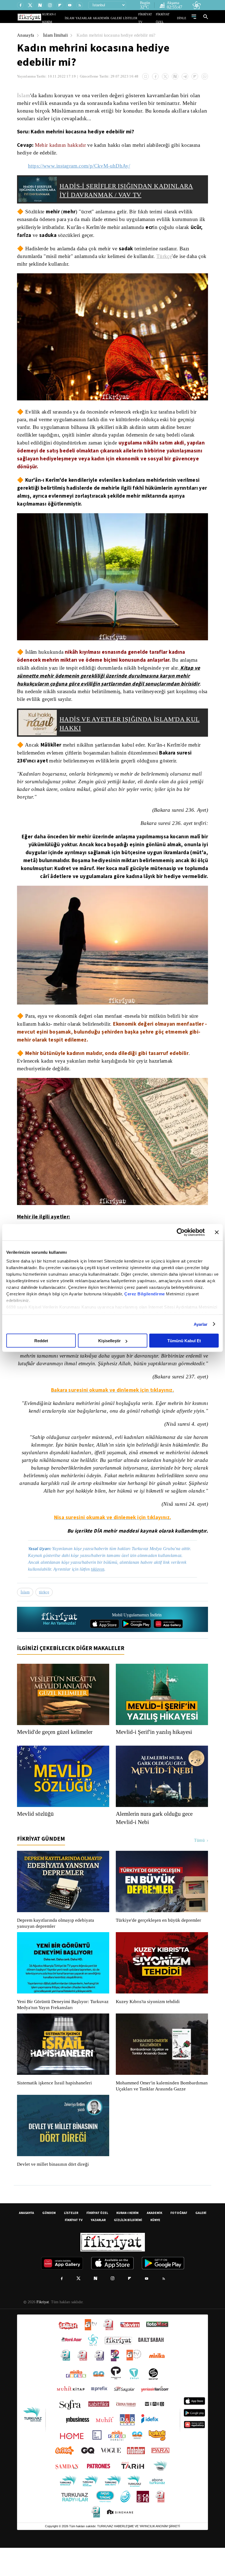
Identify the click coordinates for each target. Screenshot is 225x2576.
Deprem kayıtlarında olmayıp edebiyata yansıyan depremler (57, 1946)
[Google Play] (136, 1646)
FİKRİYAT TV (149, 18)
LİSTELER (134, 18)
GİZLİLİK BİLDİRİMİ (128, 2248)
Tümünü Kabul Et (184, 1341)
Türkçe (170, 256)
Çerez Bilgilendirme (145, 1294)
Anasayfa (26, 35)
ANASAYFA (26, 2241)
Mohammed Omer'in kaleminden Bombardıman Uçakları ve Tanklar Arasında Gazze (159, 2111)
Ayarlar (201, 1324)
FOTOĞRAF (179, 2241)
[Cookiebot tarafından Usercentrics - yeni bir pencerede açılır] (181, 1232)
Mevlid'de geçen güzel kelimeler (57, 1754)
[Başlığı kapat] (217, 1232)
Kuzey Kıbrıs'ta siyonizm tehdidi (147, 2024)
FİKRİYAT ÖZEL (168, 18)
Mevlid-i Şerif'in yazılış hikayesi (155, 1754)
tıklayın (102, 1591)
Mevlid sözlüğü (36, 1836)
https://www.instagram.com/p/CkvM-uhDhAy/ (81, 166)
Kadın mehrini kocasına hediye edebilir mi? (120, 35)
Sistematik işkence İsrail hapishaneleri (55, 2105)
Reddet (41, 1341)
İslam (24, 95)
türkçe (45, 1614)
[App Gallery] (168, 1646)
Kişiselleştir (109, 1341)
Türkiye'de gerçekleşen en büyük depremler (160, 1943)
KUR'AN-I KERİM (67, 18)
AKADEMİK (109, 18)
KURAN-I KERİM (127, 2241)
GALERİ (122, 18)
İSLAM (82, 18)
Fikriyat (42, 2330)
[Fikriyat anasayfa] (60, 1642)
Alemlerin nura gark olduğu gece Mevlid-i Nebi (156, 1840)
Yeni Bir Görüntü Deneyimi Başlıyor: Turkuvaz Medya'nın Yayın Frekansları (61, 2027)
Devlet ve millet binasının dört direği (53, 2193)
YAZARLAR (94, 18)
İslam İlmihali (57, 35)
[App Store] (105, 1646)
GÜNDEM (49, 2241)
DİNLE (182, 18)
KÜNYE (155, 2248)
